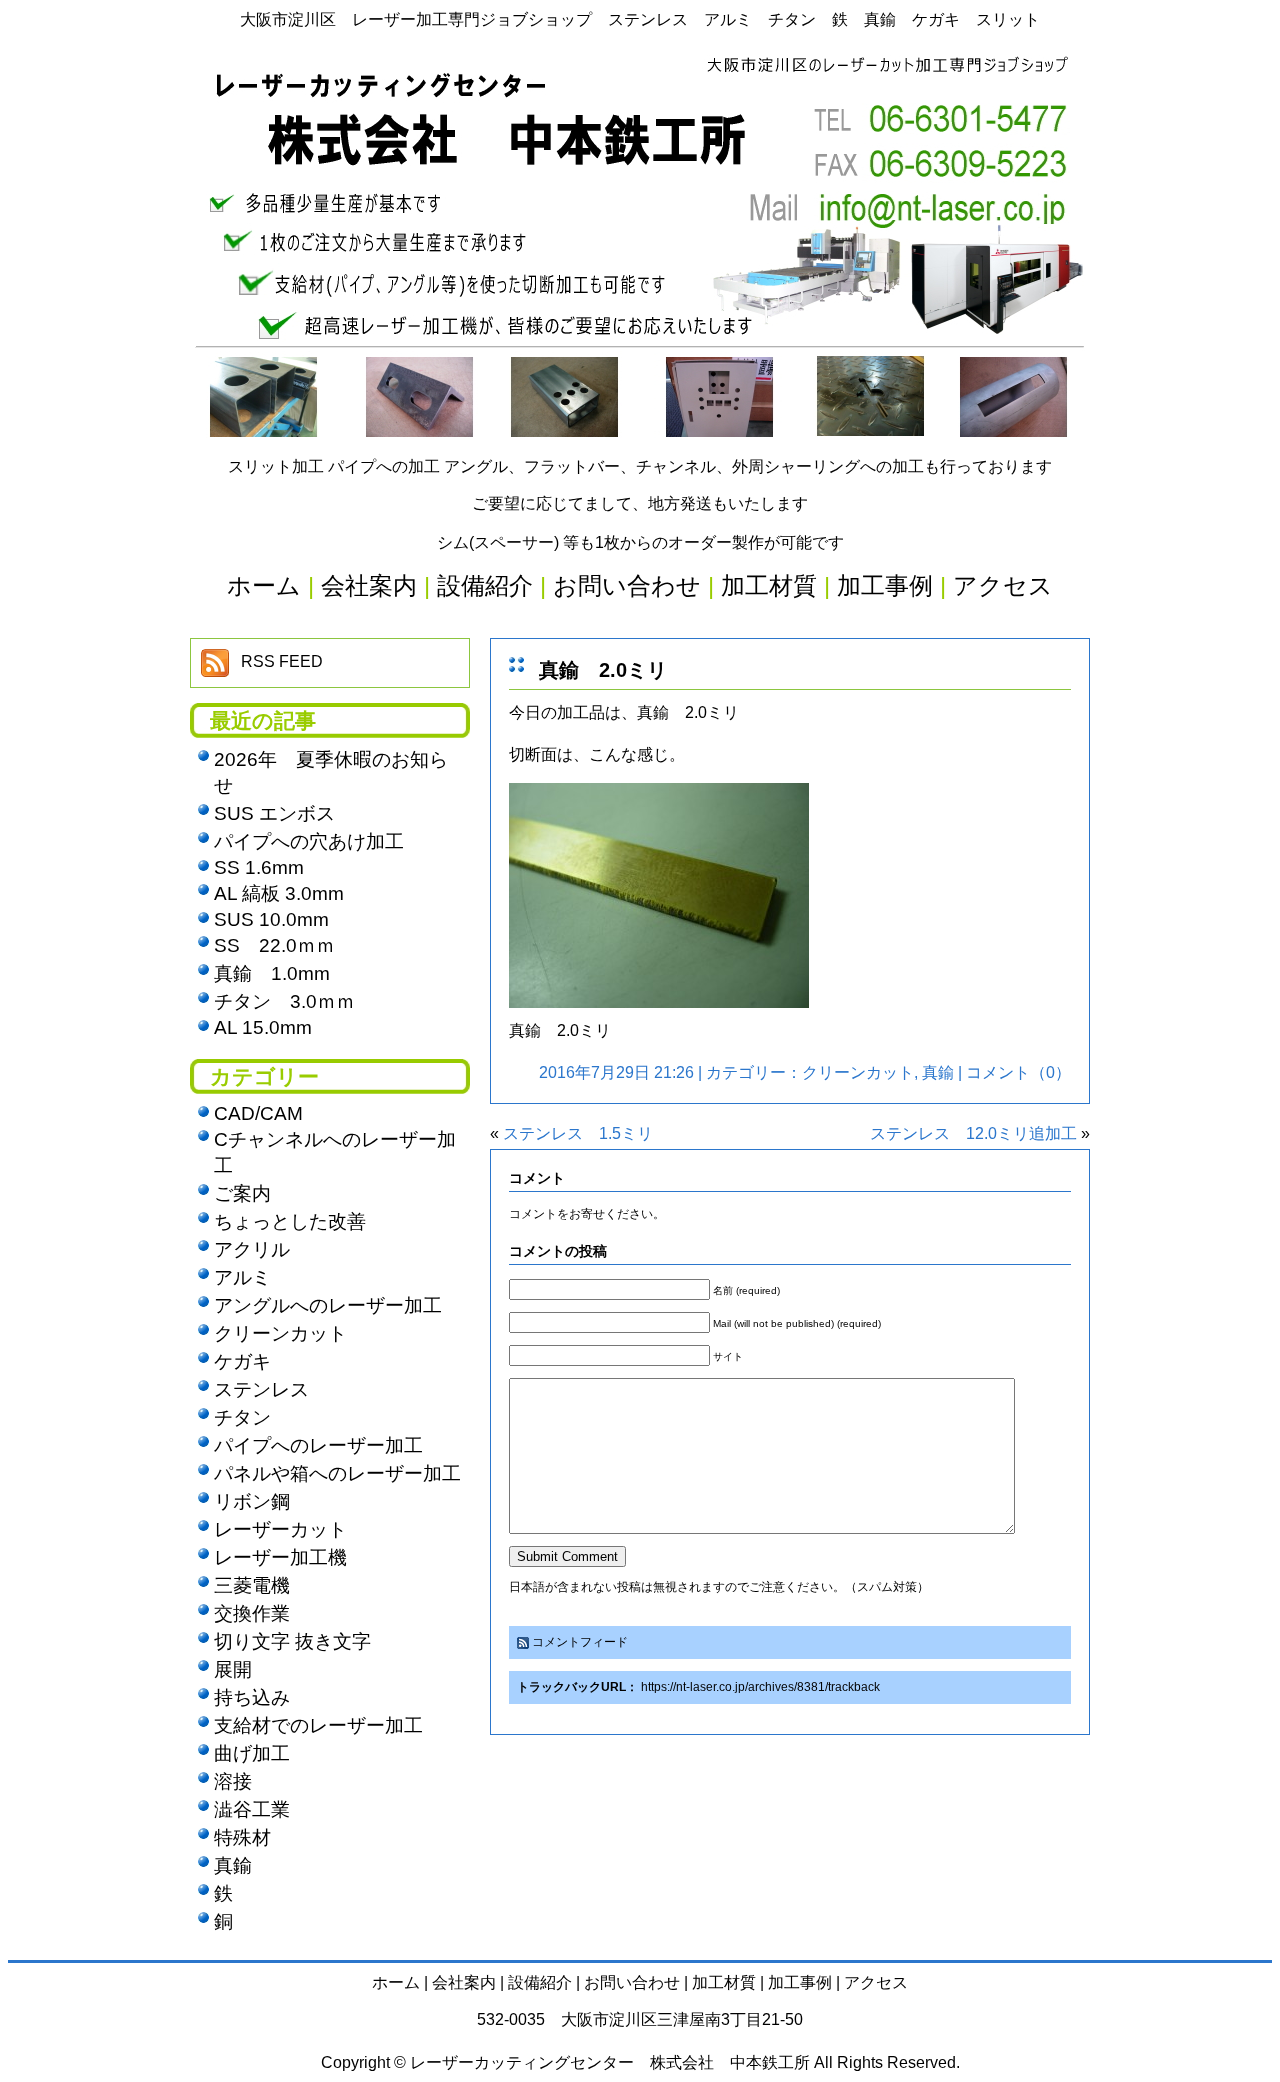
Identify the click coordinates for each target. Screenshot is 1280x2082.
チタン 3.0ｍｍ (284, 1001)
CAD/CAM (258, 1113)
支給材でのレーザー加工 (318, 1725)
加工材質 (724, 1982)
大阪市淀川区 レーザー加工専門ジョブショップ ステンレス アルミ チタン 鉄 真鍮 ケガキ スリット (640, 19)
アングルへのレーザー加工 (328, 1305)
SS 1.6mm (259, 867)
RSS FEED (282, 661)
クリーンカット (858, 1072)
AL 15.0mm (263, 1027)
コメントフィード (580, 1642)
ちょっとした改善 (290, 1221)
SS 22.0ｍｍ (274, 945)
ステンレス (261, 1389)
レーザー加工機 (280, 1557)
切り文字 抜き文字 (292, 1641)
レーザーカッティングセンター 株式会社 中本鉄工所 (610, 2062)
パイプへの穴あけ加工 (309, 841)
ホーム (396, 1982)
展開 (233, 1669)
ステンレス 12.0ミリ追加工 (973, 1133)
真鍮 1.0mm (272, 973)
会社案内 (464, 1982)
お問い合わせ (632, 1982)
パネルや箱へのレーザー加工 (337, 1473)
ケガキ (242, 1361)
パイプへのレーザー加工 (318, 1445)
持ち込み (252, 1697)
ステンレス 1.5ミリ (578, 1133)
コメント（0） (1018, 1072)
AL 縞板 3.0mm (279, 893)
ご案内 (242, 1193)
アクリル (252, 1249)
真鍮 (938, 1072)
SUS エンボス (274, 813)
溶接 (233, 1781)
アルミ (242, 1277)
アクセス (876, 1982)
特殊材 (242, 1837)
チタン (242, 1417)
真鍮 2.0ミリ (603, 670)
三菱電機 (252, 1585)
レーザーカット (280, 1529)
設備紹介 (540, 1982)
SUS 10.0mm (271, 919)
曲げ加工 (252, 1753)
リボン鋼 (252, 1501)
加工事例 (800, 1982)
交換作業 (252, 1613)
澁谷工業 (252, 1809)
